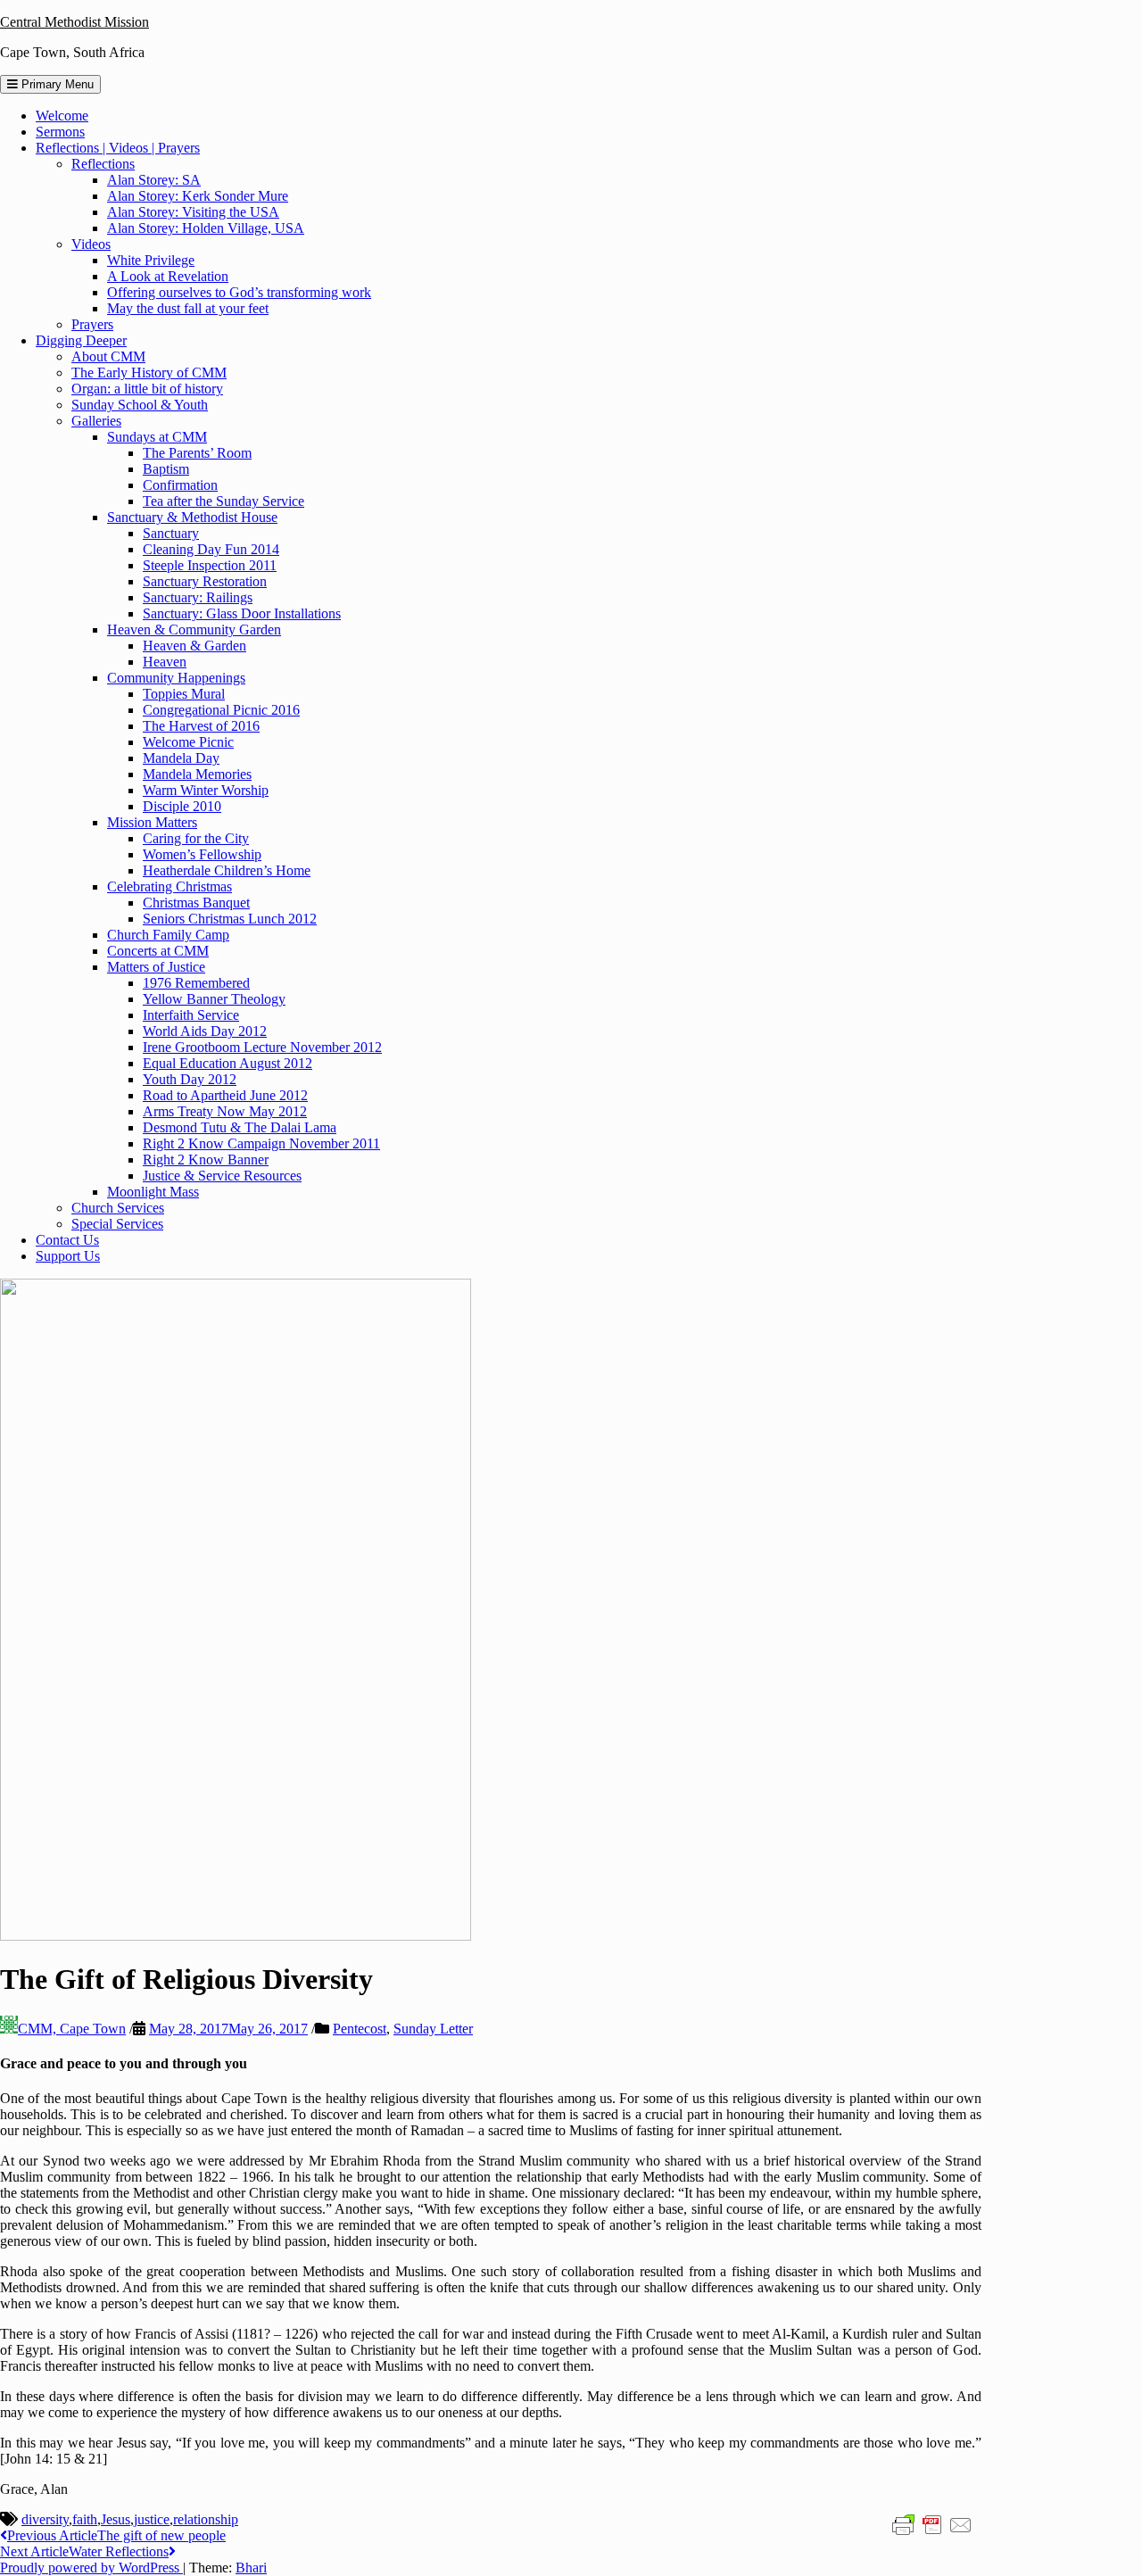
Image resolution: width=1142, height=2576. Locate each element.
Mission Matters (152, 822)
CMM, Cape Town (72, 2029)
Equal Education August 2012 (228, 1063)
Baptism (166, 469)
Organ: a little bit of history (147, 389)
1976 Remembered (196, 983)
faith (85, 2519)
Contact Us (67, 1240)
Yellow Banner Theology (214, 999)
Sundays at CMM (157, 437)
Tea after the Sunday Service (223, 501)
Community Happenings (176, 678)
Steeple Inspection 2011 (210, 565)
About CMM (108, 356)
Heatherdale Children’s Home (227, 870)
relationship (206, 2519)
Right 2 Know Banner (206, 1160)
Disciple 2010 (182, 806)
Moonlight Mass (153, 1192)
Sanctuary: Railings (198, 597)
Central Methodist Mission (74, 22)
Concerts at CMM (158, 951)
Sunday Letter (433, 2029)
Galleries (96, 421)
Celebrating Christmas (170, 886)
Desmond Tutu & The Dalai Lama (240, 1127)
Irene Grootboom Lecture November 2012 (262, 1047)
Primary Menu (56, 84)
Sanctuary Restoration (205, 581)
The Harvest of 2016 (201, 726)
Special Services (117, 1224)
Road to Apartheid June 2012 (225, 1095)
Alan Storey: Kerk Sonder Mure (198, 196)
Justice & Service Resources (222, 1176)
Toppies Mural (184, 694)
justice (152, 2519)
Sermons (60, 132)
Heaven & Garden (194, 646)
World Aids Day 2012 (205, 1031)
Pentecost (360, 2029)
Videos (91, 244)
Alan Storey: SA (154, 180)
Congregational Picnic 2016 (221, 710)
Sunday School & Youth (140, 405)
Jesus (116, 2519)
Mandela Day (181, 758)
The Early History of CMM (149, 373)
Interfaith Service (191, 1015)
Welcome (62, 116)
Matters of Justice (156, 967)
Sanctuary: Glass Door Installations (242, 613)
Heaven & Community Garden (194, 630)
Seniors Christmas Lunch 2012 (230, 919)
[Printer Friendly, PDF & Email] (932, 2524)
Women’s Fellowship (202, 854)
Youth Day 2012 (190, 1079)
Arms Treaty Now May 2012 (225, 1111)
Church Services (118, 1208)
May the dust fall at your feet (188, 308)
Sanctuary (171, 533)
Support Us (68, 1256)
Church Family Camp (168, 935)
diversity (45, 2519)
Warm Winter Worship (206, 790)
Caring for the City (196, 838)
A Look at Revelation (168, 276)
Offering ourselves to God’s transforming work (239, 292)
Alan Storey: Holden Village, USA (206, 228)
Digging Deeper (81, 340)
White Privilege (151, 260)
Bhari (251, 2568)
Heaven (165, 662)
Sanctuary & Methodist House (192, 517)
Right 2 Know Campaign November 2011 (261, 1143)
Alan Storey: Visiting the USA (193, 212)
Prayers (92, 324)
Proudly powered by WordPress (91, 2568)
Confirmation (180, 485)
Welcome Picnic (188, 742)
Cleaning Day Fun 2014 (211, 549)
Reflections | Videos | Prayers (118, 148)
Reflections (103, 164)
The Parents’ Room (197, 453)
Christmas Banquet (196, 903)
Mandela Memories (197, 774)
